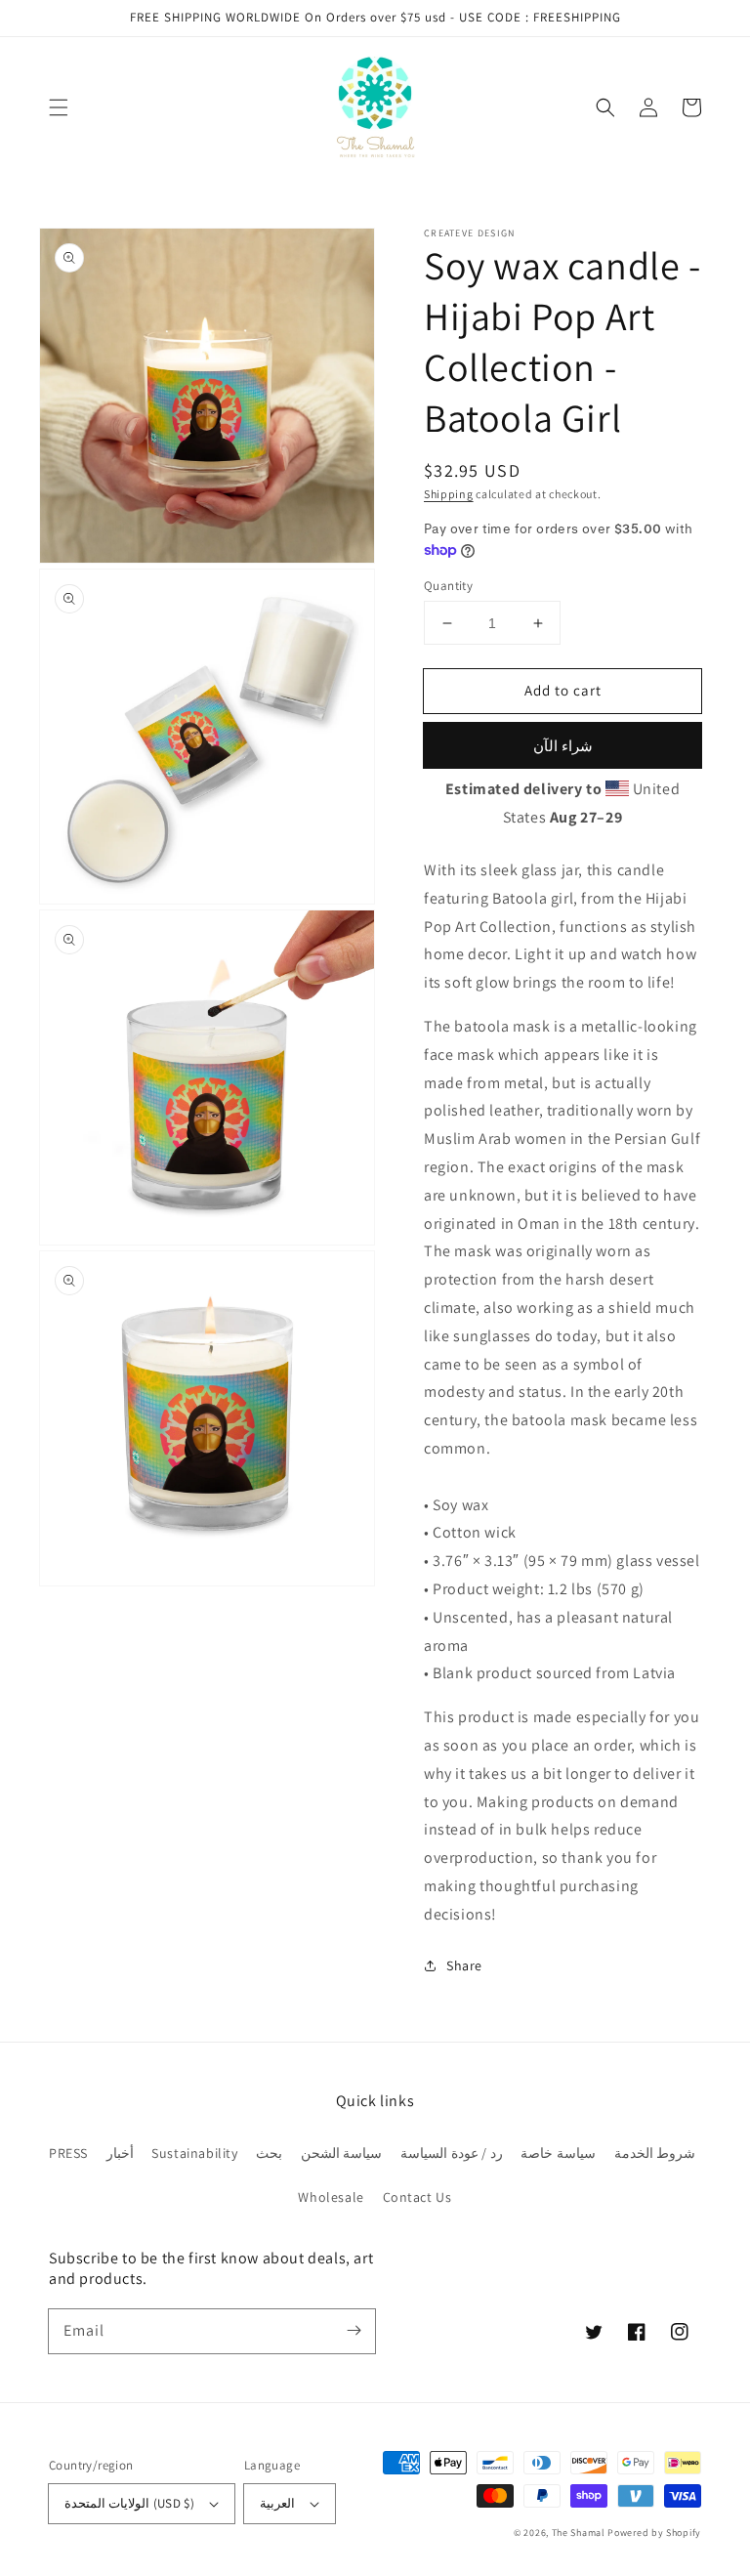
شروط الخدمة (655, 2153)
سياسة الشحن (342, 2153)
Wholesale (331, 2197)
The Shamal (579, 2533)
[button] (59, 107)
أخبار (120, 2153)
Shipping (449, 494)
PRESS (68, 2153)
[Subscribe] (354, 2331)
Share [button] (464, 1965)
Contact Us (417, 2197)
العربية (277, 2503)
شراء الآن (563, 746)
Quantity (448, 586)
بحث (269, 2153)
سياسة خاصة (558, 2153)
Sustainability (194, 2153)
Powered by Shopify (654, 2533)
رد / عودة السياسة (452, 2153)
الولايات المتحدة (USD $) (129, 2503)
